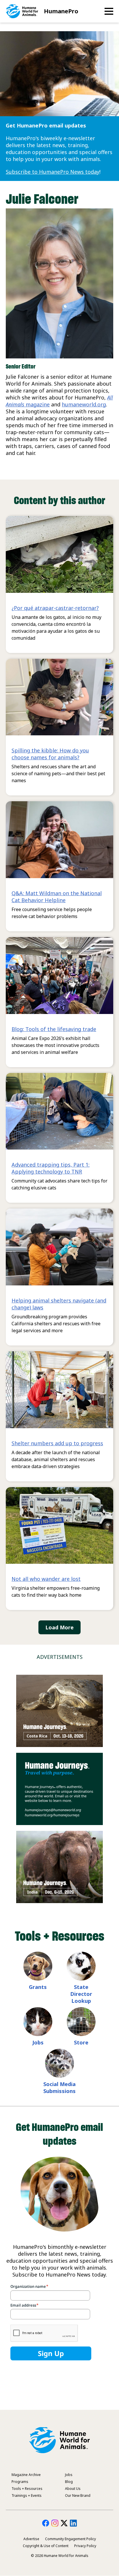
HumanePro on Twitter (64, 2523)
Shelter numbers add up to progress (57, 1443)
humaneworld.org (84, 404)
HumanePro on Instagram (55, 2523)
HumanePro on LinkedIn (73, 2523)
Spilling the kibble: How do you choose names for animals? (50, 754)
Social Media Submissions (59, 2088)
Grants (38, 1987)
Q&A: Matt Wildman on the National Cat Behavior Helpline (57, 897)
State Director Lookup (81, 1994)
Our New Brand (78, 2495)
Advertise (31, 2539)
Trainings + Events (27, 2495)
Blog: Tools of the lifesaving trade (54, 1029)
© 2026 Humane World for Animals (60, 2556)
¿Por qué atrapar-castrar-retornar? (55, 608)
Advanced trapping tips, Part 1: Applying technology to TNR (51, 1168)
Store (81, 2042)
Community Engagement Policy (70, 2539)
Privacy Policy (85, 2546)
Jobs (38, 2042)
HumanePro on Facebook (46, 2523)
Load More (59, 1627)
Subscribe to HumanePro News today (53, 172)
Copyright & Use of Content (46, 2546)
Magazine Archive (26, 2475)
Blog (69, 2482)
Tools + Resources (27, 2489)
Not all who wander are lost (46, 1579)
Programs (20, 2482)
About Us (73, 2489)
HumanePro (61, 11)
